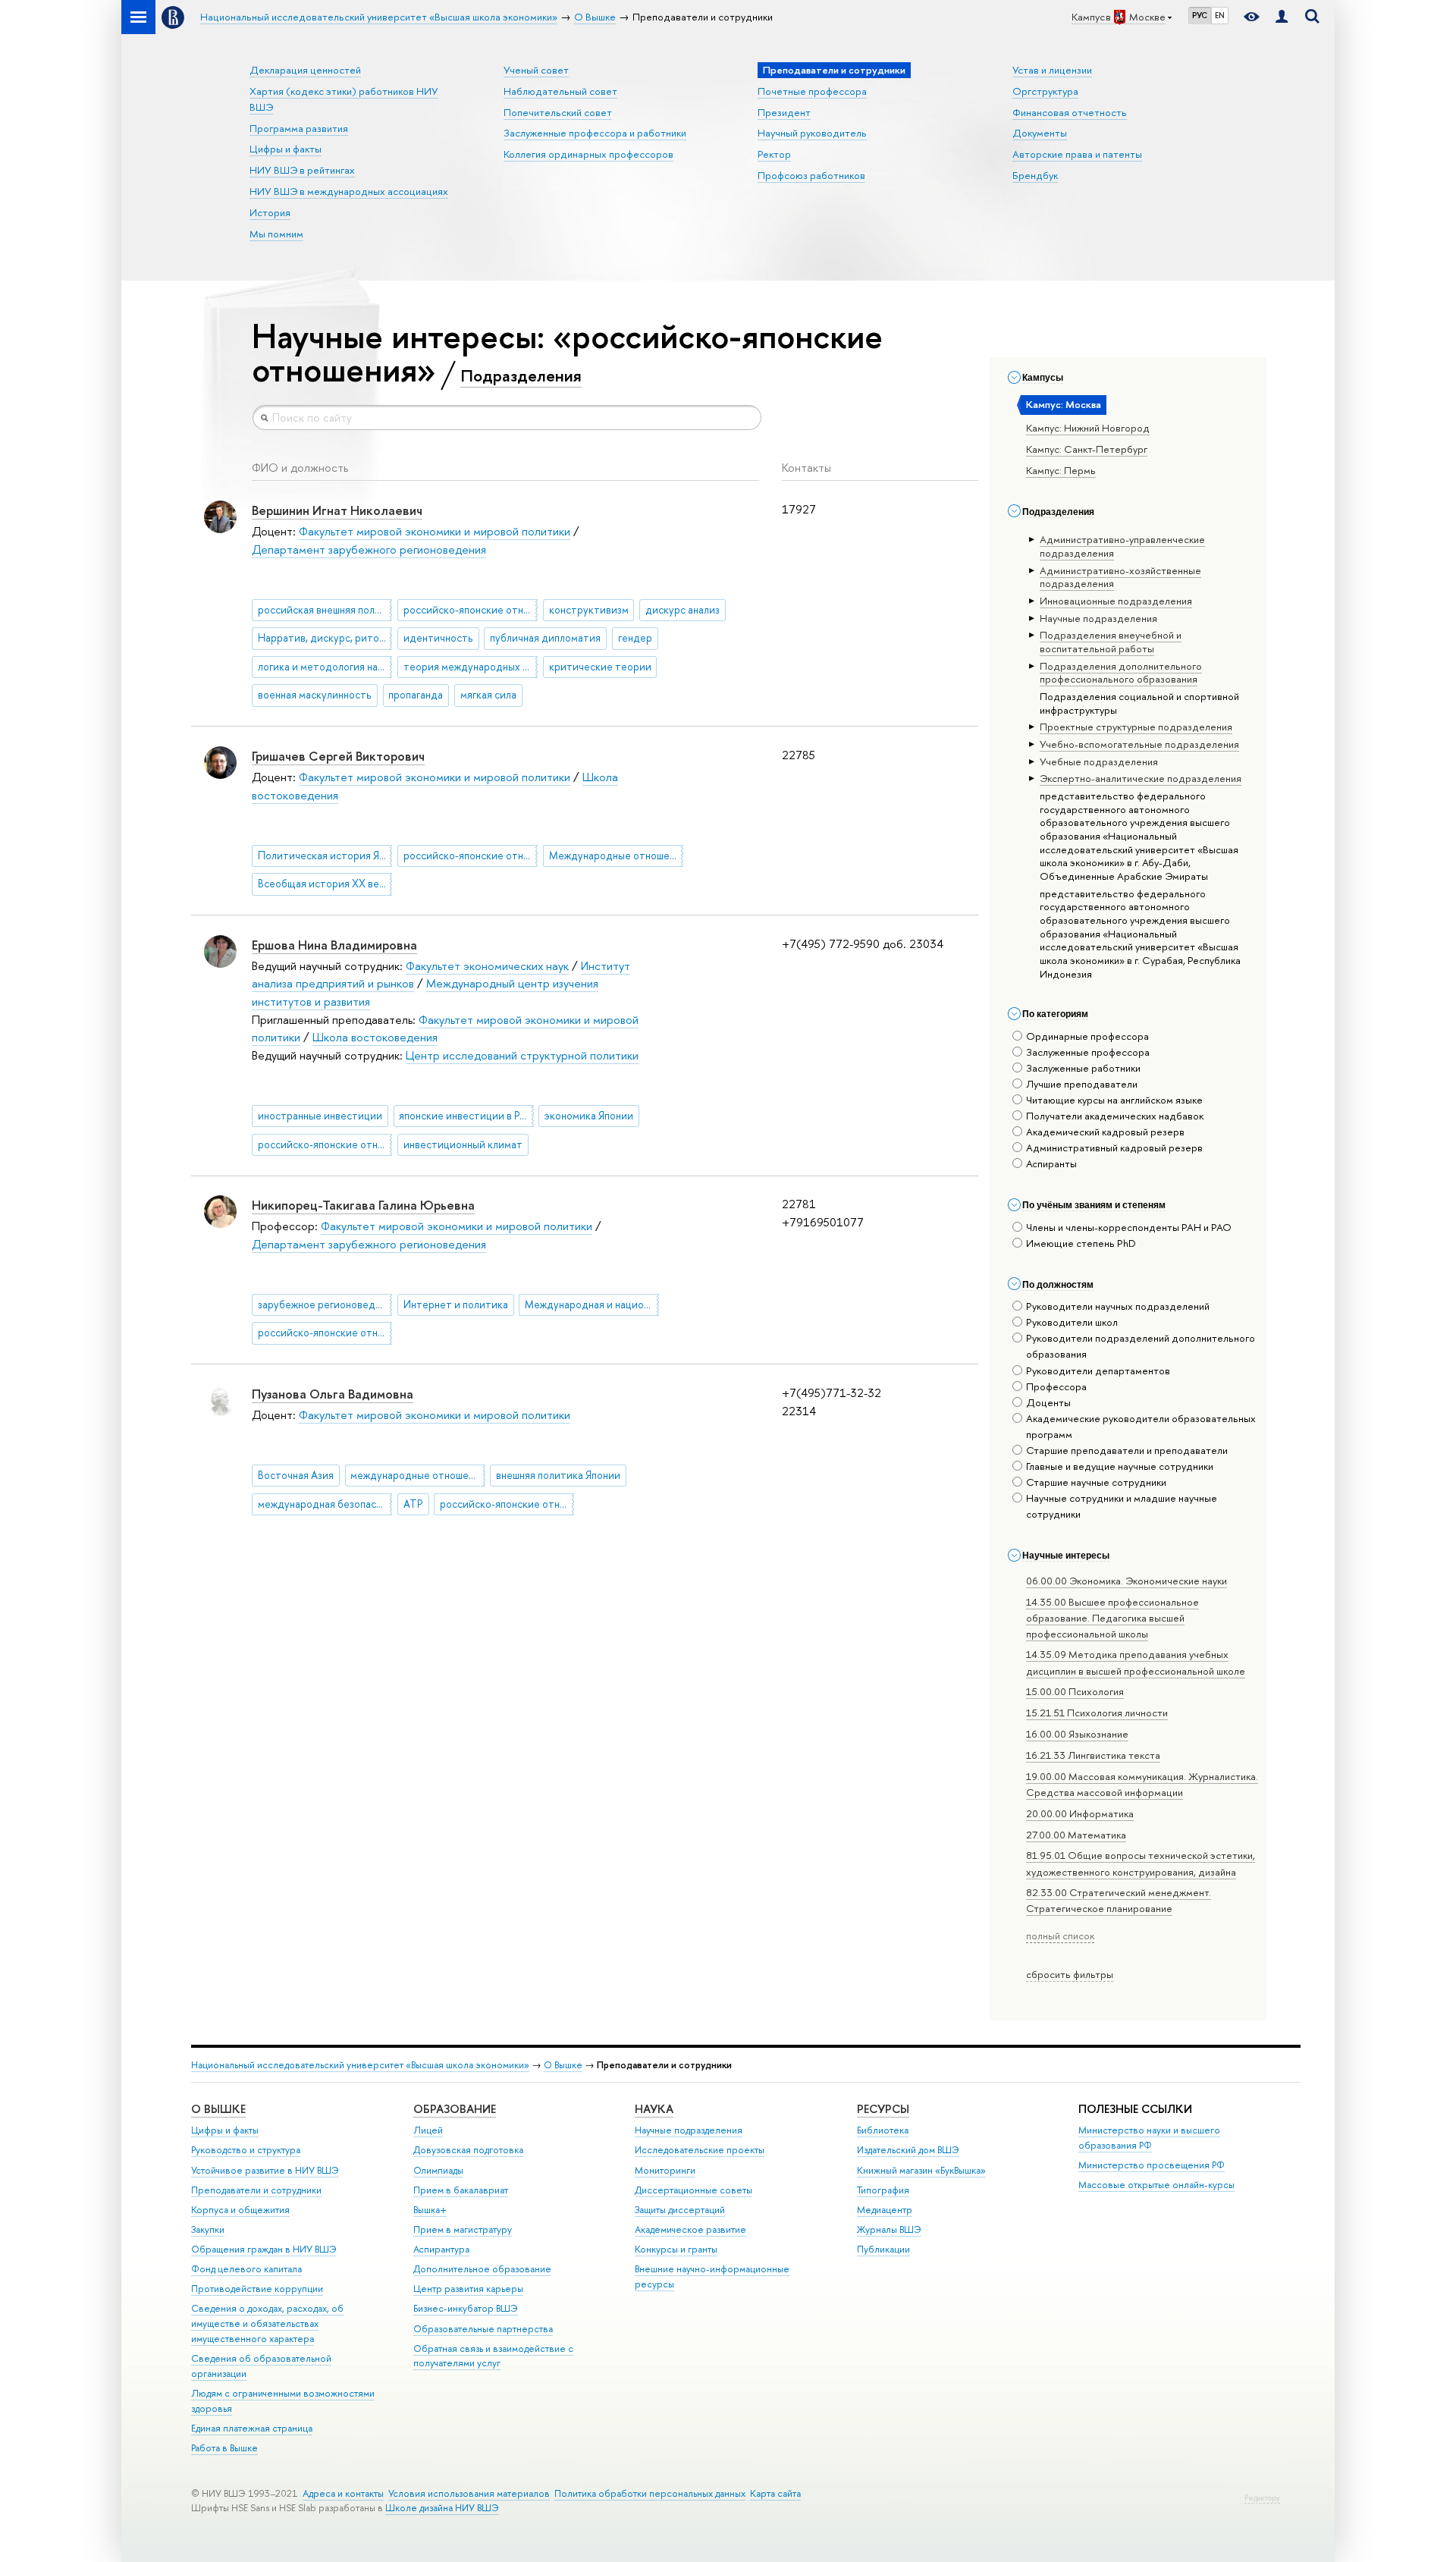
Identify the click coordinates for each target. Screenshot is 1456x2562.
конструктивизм (589, 610)
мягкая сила (488, 695)
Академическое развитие (690, 2229)
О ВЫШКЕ (218, 2109)
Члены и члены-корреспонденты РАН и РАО (1129, 1227)
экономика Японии (589, 1116)
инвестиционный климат (463, 1144)
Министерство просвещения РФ (1152, 2165)
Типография (883, 2190)
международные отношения (417, 1475)
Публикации (883, 2249)
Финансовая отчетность (1070, 112)
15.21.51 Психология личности (1097, 1713)
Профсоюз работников (811, 175)
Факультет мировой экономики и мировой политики (435, 531)
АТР (413, 1504)
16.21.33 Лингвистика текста (1093, 1755)
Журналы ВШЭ (889, 2229)
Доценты (1048, 1402)
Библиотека (883, 2130)
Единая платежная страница (252, 2428)
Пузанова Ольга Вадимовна (333, 1394)
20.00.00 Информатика (1080, 1813)
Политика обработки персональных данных (650, 2493)
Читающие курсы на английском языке (1114, 1100)
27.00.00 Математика (1076, 1835)
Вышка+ (430, 2210)
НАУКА (654, 2109)
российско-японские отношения (471, 610)
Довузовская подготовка (468, 2150)
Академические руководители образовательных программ (1141, 1426)
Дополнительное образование (482, 2269)
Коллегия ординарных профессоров (588, 154)
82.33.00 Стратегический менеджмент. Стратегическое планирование (1119, 1900)
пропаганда (416, 695)
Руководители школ (1072, 1322)
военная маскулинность (315, 695)
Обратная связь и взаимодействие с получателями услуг (493, 2356)
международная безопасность (325, 1504)
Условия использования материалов (469, 2493)
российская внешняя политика (325, 610)
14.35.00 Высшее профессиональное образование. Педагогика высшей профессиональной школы (1112, 1618)
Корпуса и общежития (240, 2210)
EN (1220, 15)
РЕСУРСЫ (883, 2109)
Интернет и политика (456, 1305)
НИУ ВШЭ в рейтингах (302, 170)
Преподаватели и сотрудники (256, 2190)
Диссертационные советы (693, 2190)
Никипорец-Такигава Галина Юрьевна (363, 1205)
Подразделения (521, 375)
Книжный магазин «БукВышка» (921, 2170)
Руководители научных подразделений (1118, 1306)
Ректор (774, 154)
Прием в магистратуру (463, 2229)
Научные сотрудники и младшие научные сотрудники (1122, 1506)
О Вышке (563, 2065)
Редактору (1262, 2498)
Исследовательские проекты (700, 2150)
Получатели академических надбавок (1115, 1116)
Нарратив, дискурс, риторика (325, 638)
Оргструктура (1045, 91)
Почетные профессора (812, 91)
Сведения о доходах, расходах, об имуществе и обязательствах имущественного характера (267, 2323)
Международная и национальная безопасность (592, 1305)
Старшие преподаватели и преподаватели (1127, 1450)
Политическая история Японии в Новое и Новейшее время (325, 856)
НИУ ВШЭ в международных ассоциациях (349, 191)
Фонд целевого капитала (246, 2269)
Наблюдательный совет (560, 91)
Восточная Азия (296, 1475)
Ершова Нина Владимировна (334, 945)
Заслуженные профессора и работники (595, 133)
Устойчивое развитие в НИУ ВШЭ (265, 2170)
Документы (1040, 133)
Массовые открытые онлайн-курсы (1156, 2185)
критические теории (600, 667)
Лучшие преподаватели (1082, 1084)
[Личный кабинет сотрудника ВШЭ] (1282, 17)
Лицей (428, 2130)
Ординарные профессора (1087, 1036)
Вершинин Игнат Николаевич (337, 510)
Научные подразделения (689, 2130)
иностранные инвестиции (320, 1116)
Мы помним (276, 234)
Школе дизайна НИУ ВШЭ (442, 2508)
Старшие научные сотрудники (1096, 1482)
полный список (1060, 1936)
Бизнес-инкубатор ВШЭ (466, 2308)
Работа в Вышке (224, 2448)
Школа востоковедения (375, 1037)
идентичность (438, 638)
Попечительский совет (558, 112)
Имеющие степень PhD (1081, 1243)
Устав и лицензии (1052, 70)
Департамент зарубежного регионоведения (369, 549)
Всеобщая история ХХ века (324, 884)
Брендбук (1035, 175)
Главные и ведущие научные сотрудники (1120, 1466)
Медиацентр (885, 2210)
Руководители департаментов (1098, 1370)
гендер (635, 638)
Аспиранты (1051, 1163)
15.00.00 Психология (1075, 1691)
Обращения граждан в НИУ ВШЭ (264, 2249)
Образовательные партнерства (483, 2329)
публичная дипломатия (545, 638)
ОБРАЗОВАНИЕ (455, 2109)
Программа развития (299, 128)
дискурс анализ (682, 610)
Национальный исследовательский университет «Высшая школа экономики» (360, 2065)
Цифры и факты (286, 149)
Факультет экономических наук (487, 966)
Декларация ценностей (305, 70)
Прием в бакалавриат (461, 2190)
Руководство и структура (246, 2150)
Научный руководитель (812, 133)
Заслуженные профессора (1088, 1052)
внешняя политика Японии (558, 1475)
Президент (784, 112)
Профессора (1056, 1386)
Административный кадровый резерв (1114, 1148)
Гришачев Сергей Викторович (338, 756)
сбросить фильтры (1070, 1974)
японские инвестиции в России (466, 1116)
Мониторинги (665, 2170)
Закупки (208, 2229)
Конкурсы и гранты (676, 2249)
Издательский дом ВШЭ (908, 2150)
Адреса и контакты (343, 2493)
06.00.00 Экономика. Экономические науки (1127, 1581)
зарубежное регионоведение (325, 1305)
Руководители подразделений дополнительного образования (1141, 1346)
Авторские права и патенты (1077, 154)
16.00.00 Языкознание (1077, 1734)
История (270, 212)
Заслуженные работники (1083, 1068)
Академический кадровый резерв (1105, 1132)
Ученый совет (536, 70)
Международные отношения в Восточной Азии (616, 856)
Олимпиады (438, 2170)
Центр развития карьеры (468, 2289)
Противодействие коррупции (257, 2289)
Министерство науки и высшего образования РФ (1149, 2138)
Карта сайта (775, 2493)
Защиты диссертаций (680, 2210)
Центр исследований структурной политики (522, 1055)
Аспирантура (441, 2249)
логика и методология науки (325, 667)
